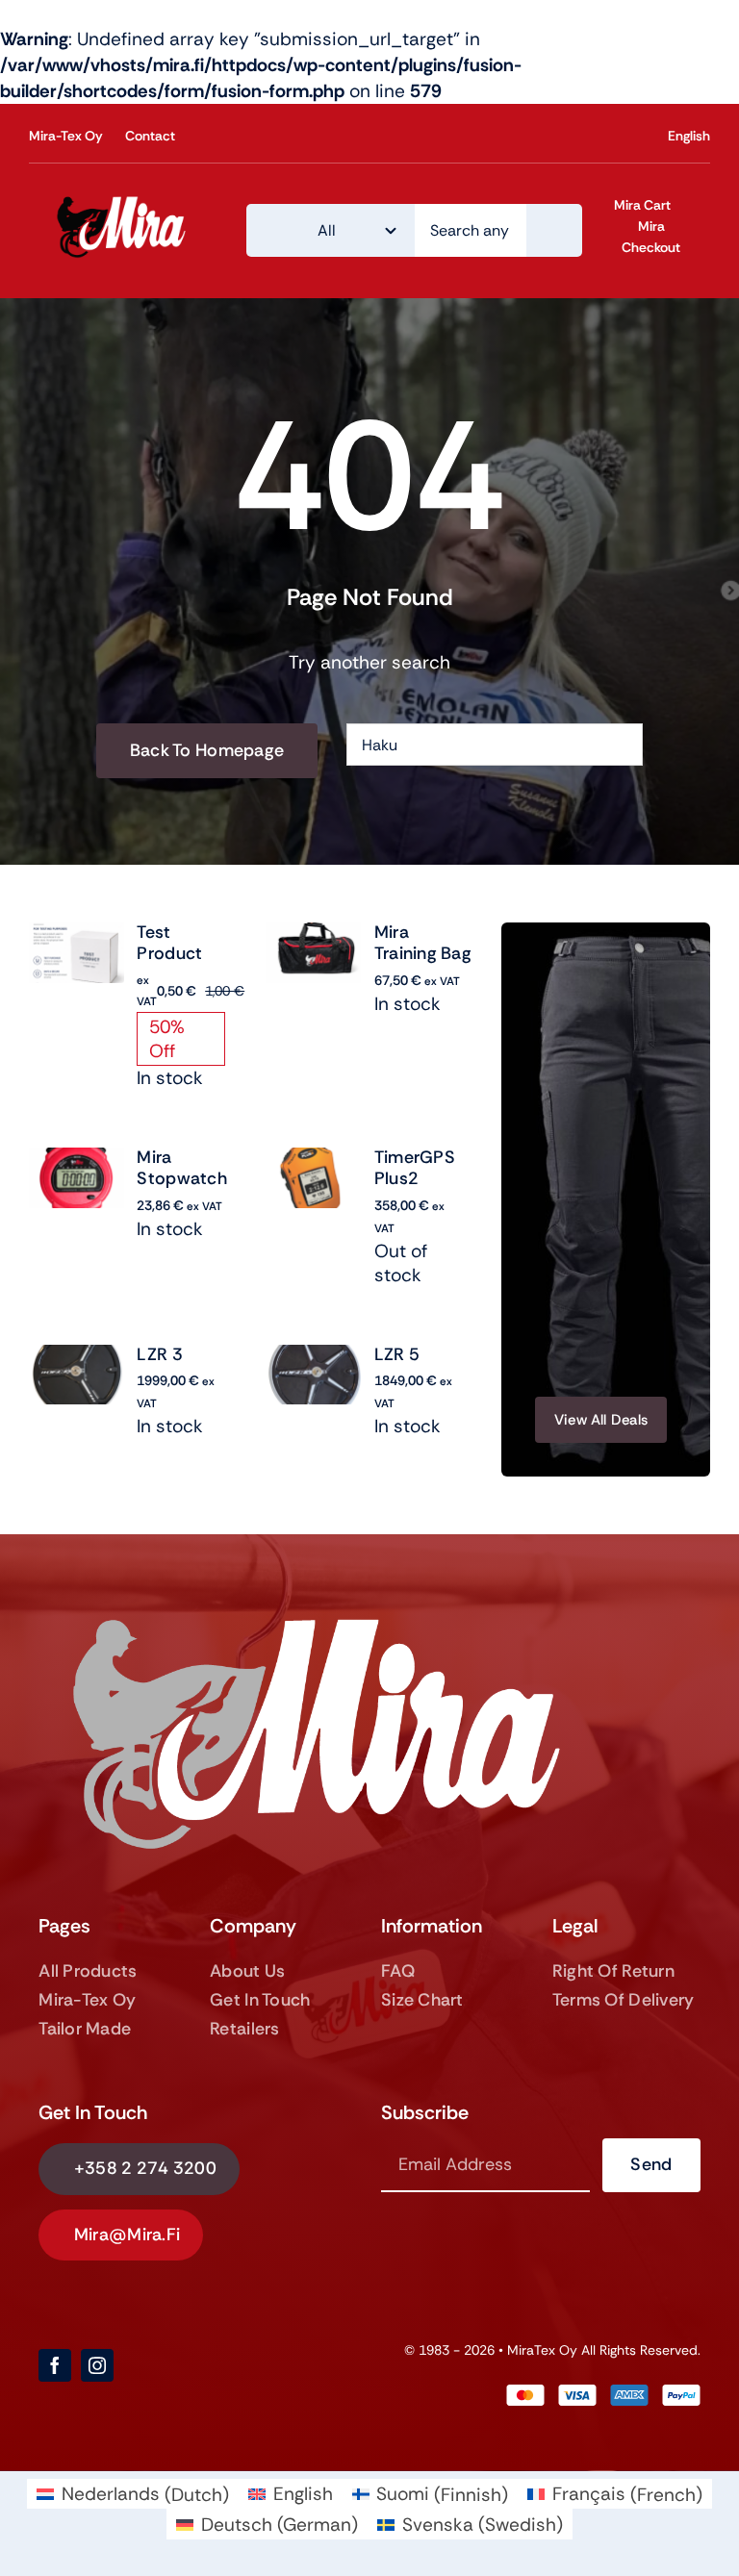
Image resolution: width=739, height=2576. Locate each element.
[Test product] (76, 935)
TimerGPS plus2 (415, 1168)
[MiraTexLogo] (124, 200)
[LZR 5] (313, 1358)
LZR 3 (159, 1354)
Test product (169, 943)
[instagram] (97, 2365)
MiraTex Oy (542, 2350)
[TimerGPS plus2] (313, 1161)
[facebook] (55, 2365)
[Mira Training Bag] (313, 935)
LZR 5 (397, 1354)
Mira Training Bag (423, 943)
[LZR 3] (76, 1358)
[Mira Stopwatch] (76, 1161)
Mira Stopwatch (181, 1168)
